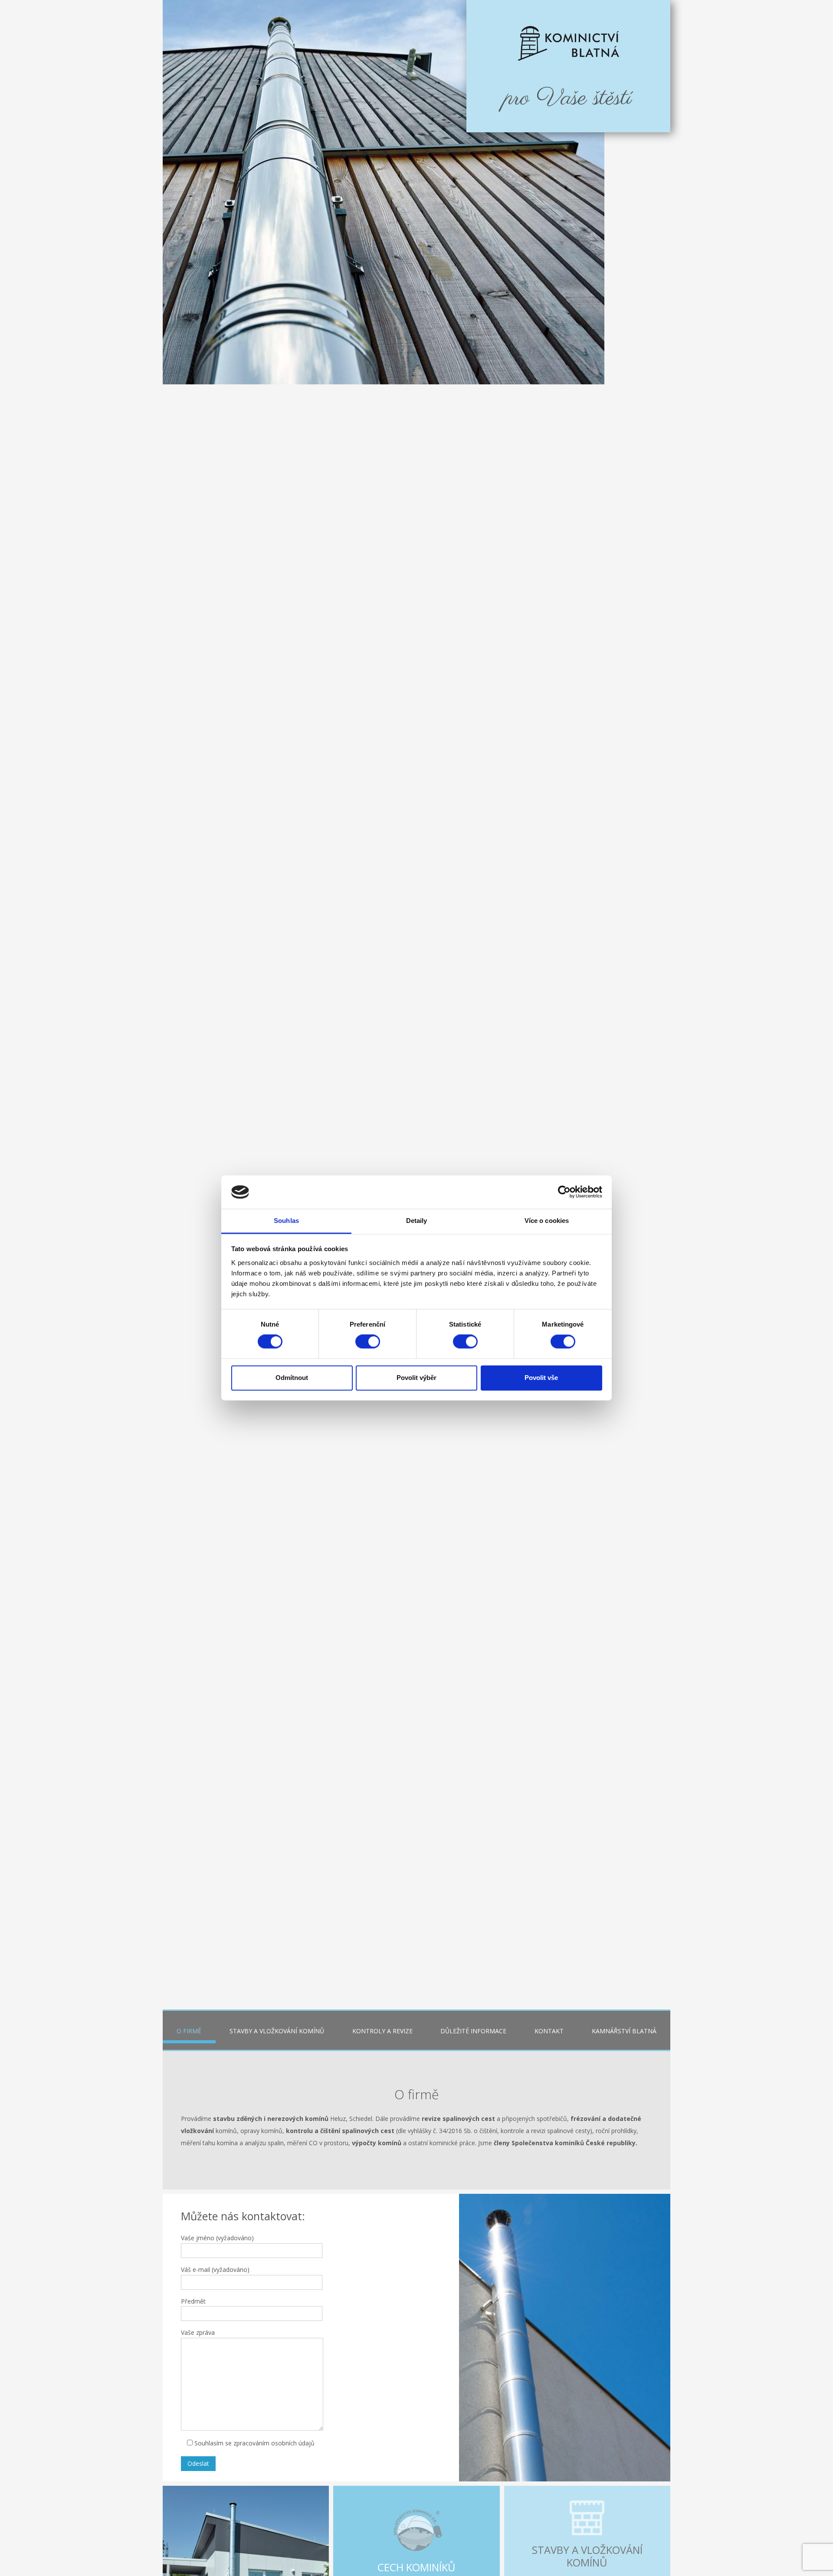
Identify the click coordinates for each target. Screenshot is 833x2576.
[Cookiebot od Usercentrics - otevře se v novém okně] (564, 1192)
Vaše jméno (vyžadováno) (217, 2238)
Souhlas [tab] (286, 1221)
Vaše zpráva (198, 2332)
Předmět (193, 2301)
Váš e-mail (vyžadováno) (215, 2270)
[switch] (368, 1342)
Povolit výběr (416, 1378)
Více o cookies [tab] (547, 1221)
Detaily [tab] (417, 1221)
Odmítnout (292, 1378)
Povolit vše (541, 1378)
